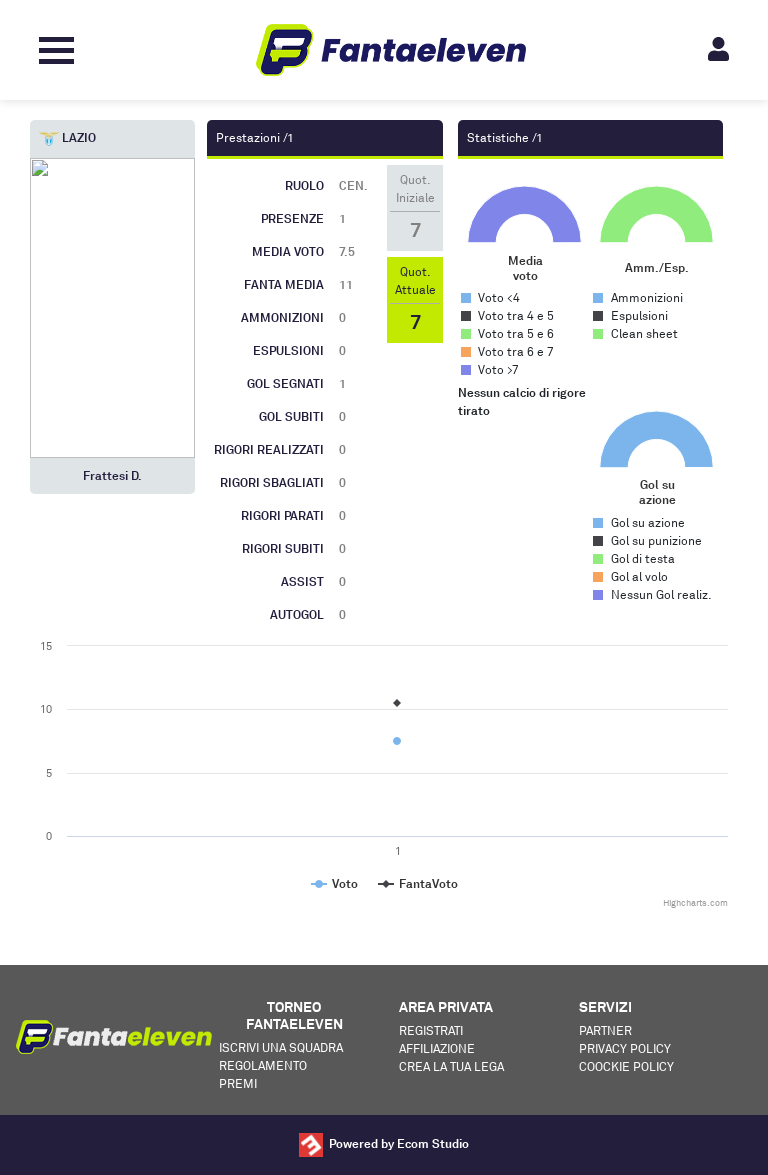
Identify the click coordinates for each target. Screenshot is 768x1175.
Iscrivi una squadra (281, 1047)
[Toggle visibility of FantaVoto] (418, 883)
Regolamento (263, 1065)
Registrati (431, 1030)
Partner (605, 1030)
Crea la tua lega (451, 1066)
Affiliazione (437, 1048)
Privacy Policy (625, 1048)
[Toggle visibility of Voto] (334, 883)
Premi (238, 1083)
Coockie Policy (626, 1066)
